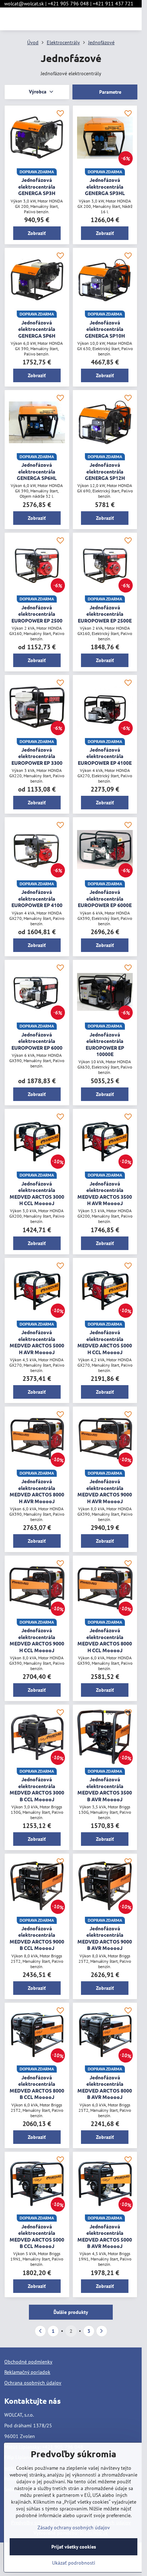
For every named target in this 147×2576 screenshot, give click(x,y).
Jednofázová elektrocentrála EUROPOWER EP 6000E (105, 898)
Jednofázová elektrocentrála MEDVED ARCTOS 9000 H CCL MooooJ (37, 1640)
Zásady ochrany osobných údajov (74, 2528)
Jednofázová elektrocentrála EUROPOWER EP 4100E (105, 756)
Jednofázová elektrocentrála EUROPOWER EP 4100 (37, 898)
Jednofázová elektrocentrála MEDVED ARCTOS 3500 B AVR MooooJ (105, 1789)
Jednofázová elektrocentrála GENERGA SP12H (105, 471)
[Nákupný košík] (116, 19)
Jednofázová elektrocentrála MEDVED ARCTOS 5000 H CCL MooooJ (105, 1342)
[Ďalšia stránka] (102, 2331)
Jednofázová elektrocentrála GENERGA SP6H (37, 329)
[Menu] (133, 19)
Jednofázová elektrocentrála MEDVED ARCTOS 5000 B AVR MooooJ (105, 2236)
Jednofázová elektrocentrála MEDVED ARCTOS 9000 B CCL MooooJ (37, 1938)
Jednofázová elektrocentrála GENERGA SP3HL (105, 186)
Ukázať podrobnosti (74, 2563)
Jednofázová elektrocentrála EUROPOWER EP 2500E (105, 614)
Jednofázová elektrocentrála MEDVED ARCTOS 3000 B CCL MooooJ (37, 1789)
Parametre (110, 92)
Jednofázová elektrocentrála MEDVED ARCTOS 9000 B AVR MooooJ (105, 1938)
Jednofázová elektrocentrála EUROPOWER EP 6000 (37, 1041)
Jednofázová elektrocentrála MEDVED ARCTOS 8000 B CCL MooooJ (37, 2087)
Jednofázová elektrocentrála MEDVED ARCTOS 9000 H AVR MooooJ (105, 1491)
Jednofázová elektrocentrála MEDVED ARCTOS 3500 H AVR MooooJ (105, 1193)
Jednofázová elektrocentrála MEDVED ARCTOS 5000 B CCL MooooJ (37, 2236)
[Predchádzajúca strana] (40, 2331)
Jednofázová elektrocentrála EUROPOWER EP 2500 (37, 614)
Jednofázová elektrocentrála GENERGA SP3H (37, 186)
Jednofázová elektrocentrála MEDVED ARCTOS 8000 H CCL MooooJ (105, 1640)
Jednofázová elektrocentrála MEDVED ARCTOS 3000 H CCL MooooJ (37, 1193)
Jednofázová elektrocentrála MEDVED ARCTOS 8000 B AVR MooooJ (105, 2087)
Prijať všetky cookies (74, 2547)
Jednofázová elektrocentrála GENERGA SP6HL (37, 471)
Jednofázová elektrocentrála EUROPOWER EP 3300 (37, 756)
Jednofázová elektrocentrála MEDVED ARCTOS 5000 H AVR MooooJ (37, 1342)
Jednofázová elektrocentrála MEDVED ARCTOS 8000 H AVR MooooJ (37, 1491)
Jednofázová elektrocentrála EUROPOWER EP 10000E (105, 1044)
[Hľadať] (99, 19)
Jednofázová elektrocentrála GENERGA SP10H (105, 329)
